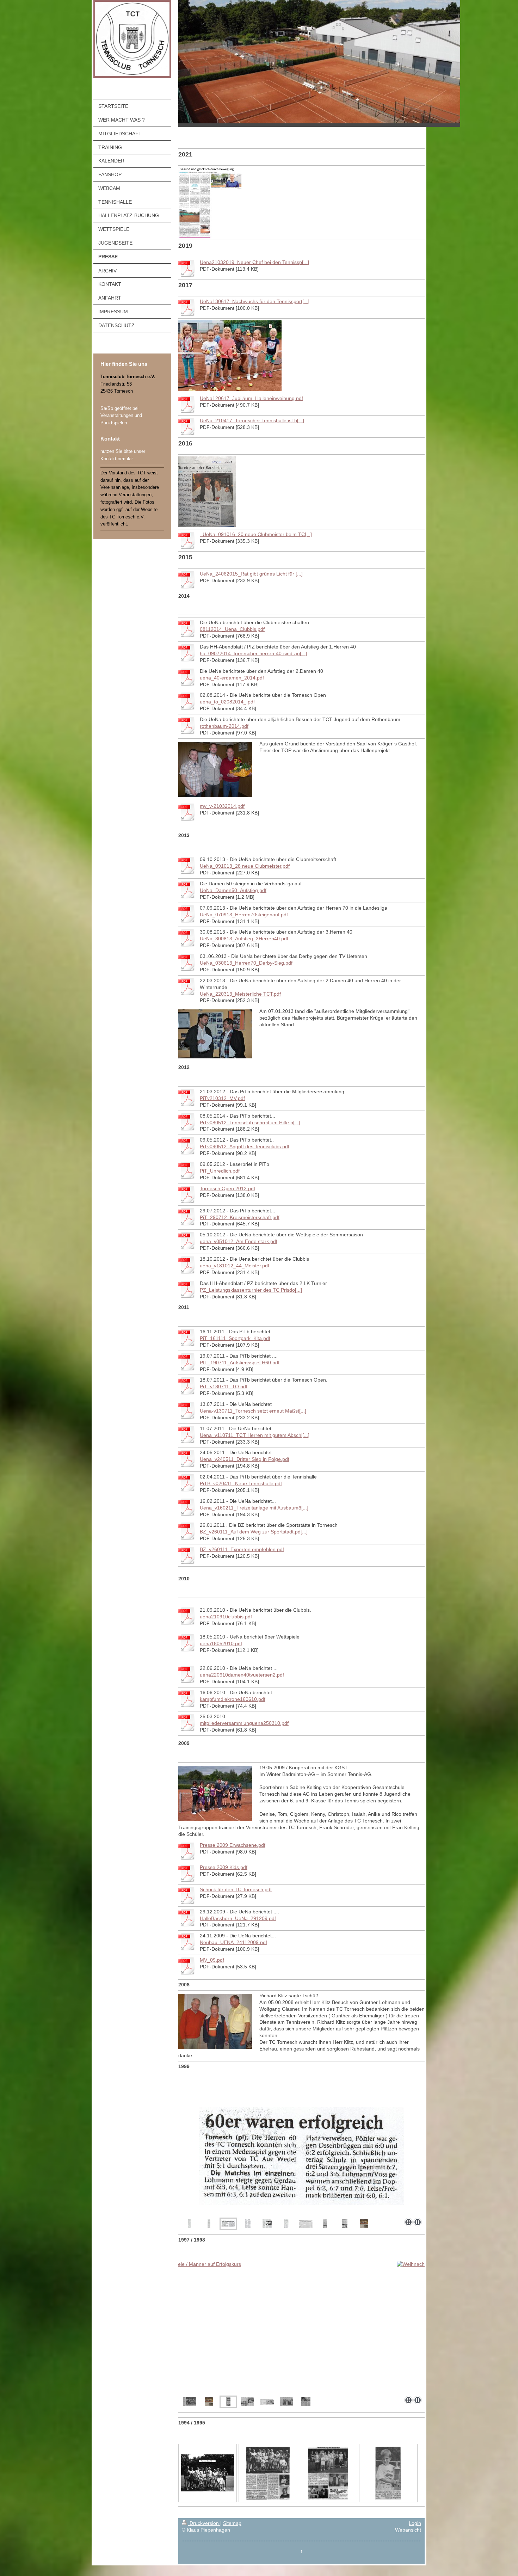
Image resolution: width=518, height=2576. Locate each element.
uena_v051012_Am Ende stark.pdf (239, 1241)
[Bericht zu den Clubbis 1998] (248, 2402)
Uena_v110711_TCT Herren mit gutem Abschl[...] (255, 1435)
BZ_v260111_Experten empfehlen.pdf (242, 1549)
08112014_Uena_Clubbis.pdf (232, 629)
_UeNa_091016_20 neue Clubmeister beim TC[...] (256, 534)
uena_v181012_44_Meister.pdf (235, 1266)
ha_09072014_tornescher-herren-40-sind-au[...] (253, 653)
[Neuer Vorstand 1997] (286, 2402)
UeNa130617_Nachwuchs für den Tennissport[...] (255, 301)
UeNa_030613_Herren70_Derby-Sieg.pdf (246, 963)
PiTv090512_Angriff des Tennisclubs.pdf (245, 1146)
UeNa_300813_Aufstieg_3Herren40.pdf (244, 939)
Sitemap (232, 2523)
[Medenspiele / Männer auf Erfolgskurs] (301, 2327)
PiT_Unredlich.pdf (220, 1171)
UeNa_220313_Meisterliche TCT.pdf (240, 994)
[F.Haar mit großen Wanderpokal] (388, 2473)
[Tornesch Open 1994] (328, 2473)
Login (415, 2523)
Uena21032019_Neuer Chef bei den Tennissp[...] (254, 262)
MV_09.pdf (212, 1960)
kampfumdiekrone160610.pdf (233, 1699)
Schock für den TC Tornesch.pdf (236, 1889)
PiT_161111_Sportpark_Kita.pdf (235, 1338)
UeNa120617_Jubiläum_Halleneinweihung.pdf (251, 398)
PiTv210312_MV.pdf (222, 1098)
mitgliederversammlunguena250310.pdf (244, 1723)
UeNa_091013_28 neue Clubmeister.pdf (245, 866)
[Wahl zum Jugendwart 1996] (306, 2402)
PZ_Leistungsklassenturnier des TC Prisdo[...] (251, 1290)
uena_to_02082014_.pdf (227, 702)
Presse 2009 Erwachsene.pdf (233, 1845)
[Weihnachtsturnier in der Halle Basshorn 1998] (209, 2402)
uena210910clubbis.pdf (226, 1617)
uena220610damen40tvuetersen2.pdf (242, 1675)
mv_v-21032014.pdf (222, 806)
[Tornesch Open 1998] (190, 2402)
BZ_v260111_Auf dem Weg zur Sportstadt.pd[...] (254, 1532)
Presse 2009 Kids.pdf (224, 1867)
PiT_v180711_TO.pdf (224, 1387)
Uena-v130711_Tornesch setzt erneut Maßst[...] (253, 1411)
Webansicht (408, 2530)
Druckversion (204, 2523)
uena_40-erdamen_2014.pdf (232, 678)
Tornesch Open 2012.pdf (227, 1188)
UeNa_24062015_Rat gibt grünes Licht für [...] (251, 574)
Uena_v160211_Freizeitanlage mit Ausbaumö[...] (254, 1508)
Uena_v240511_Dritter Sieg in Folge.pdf (245, 1459)
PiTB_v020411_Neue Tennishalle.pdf (241, 1483)
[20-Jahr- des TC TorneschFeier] (267, 2402)
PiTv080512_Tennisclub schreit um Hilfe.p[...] (250, 1123)
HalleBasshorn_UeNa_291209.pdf (238, 1918)
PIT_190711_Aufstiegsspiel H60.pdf (240, 1363)
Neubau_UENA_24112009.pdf (233, 1942)
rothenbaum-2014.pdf (224, 726)
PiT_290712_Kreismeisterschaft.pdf (240, 1217)
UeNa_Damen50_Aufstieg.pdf (233, 890)
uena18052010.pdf (221, 1643)
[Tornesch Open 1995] (208, 2473)
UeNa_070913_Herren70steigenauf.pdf (244, 915)
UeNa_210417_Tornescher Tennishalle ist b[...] (252, 420)
